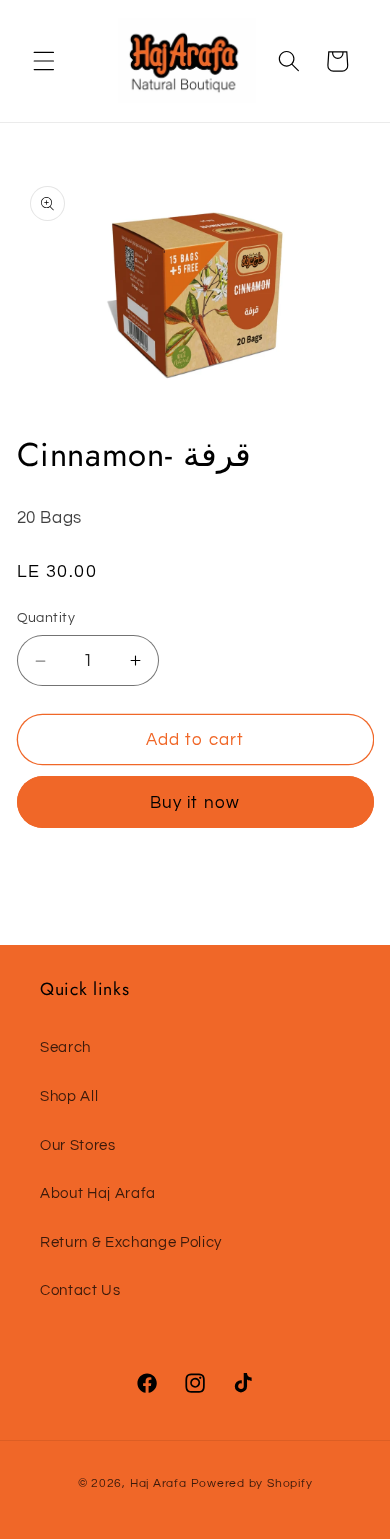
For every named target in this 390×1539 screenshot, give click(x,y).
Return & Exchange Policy (131, 1242)
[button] (44, 61)
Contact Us (80, 1290)
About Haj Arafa (98, 1193)
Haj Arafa (160, 1483)
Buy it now (195, 802)
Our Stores (78, 1145)
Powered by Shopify (252, 1483)
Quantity (46, 617)
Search (65, 1047)
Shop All (69, 1096)
